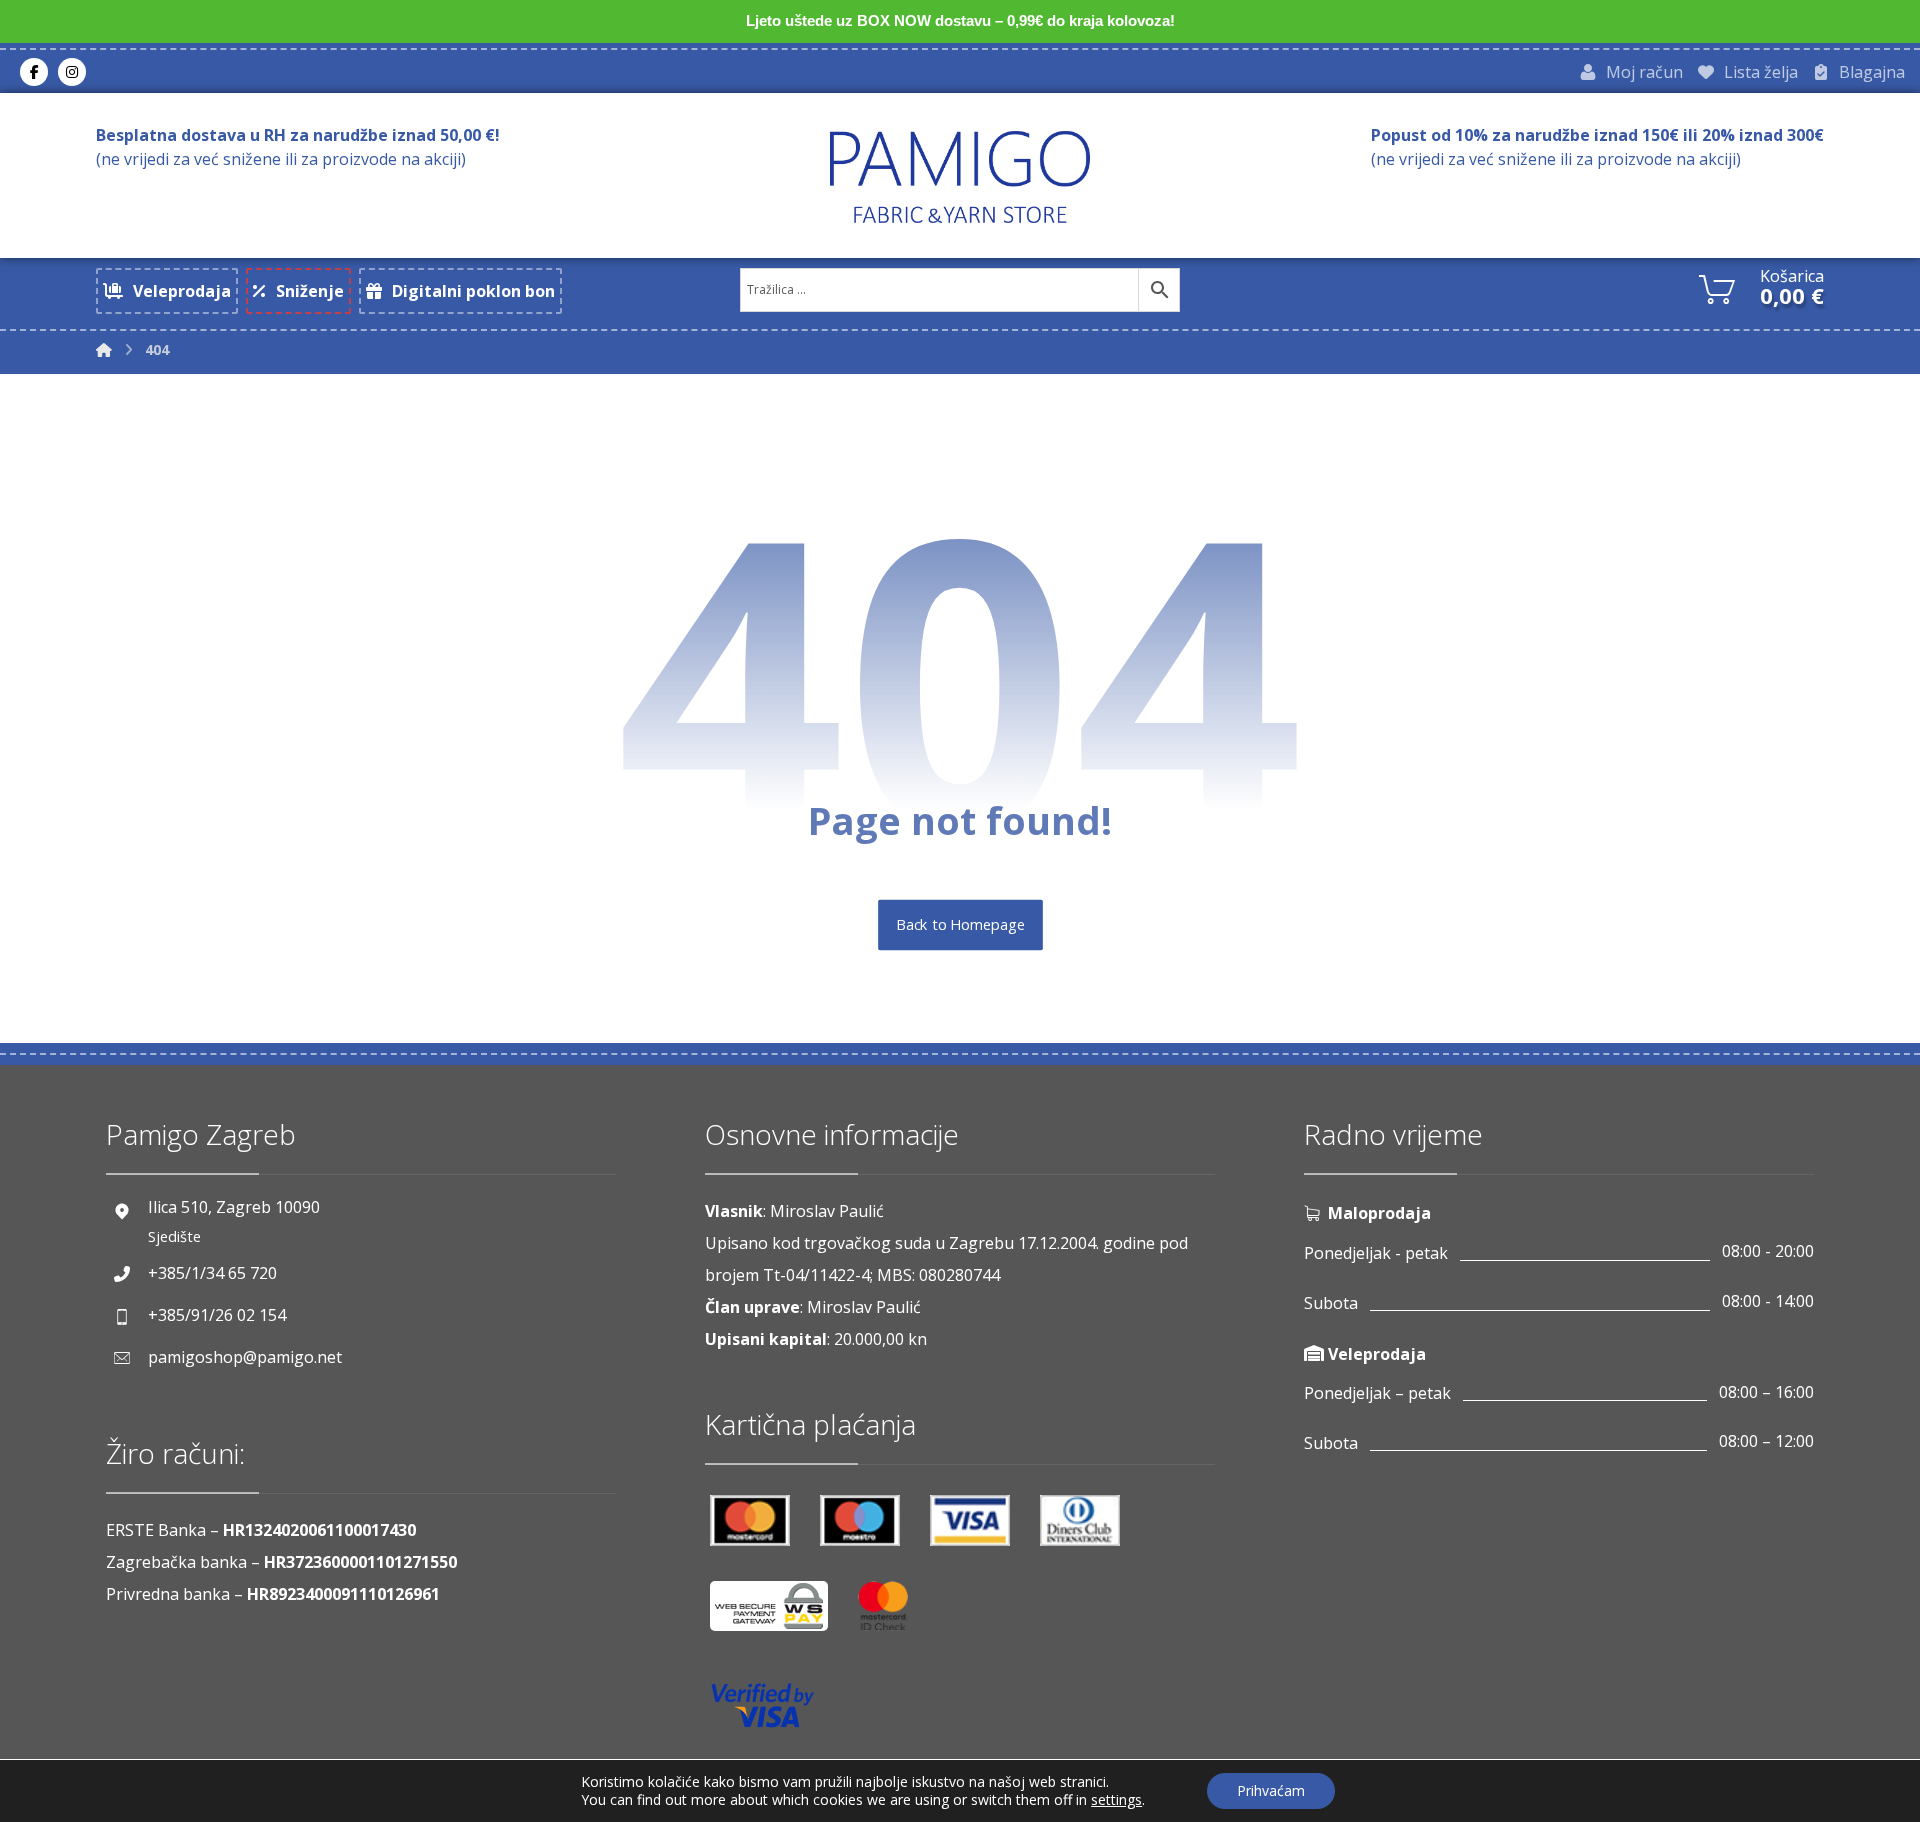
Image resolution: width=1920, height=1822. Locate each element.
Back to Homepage (960, 925)
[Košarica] (1717, 287)
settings (1116, 1800)
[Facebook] (34, 72)
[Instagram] (72, 72)
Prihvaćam (1271, 1790)
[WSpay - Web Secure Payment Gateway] (779, 1613)
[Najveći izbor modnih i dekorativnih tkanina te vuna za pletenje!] (960, 176)
